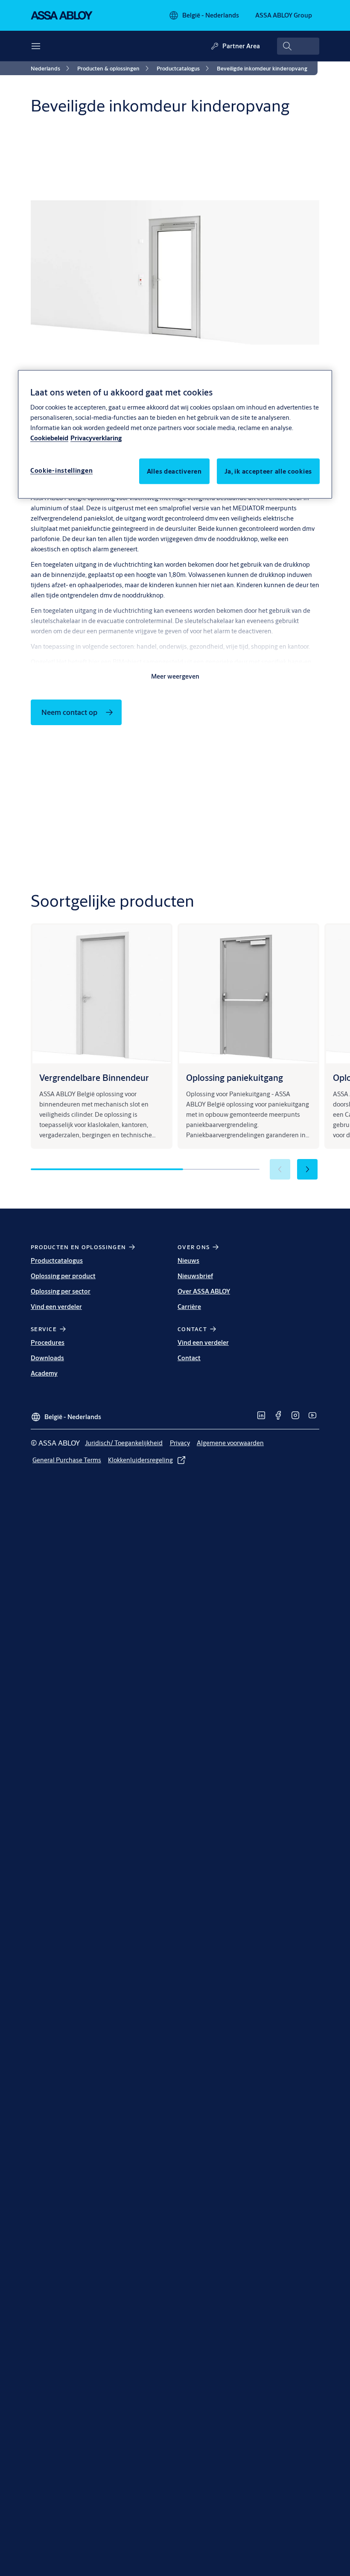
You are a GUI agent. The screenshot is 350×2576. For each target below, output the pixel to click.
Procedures (48, 1342)
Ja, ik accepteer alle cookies (268, 471)
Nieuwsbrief (195, 1276)
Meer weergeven (175, 676)
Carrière (189, 1307)
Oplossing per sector (61, 1291)
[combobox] (298, 46)
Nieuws (188, 1260)
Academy (44, 1373)
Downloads (47, 1358)
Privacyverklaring (96, 438)
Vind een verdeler (56, 1307)
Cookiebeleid (49, 438)
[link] (51, 68)
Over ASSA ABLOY (204, 1291)
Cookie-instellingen (61, 470)
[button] (307, 1169)
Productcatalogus (57, 1260)
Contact (189, 1358)
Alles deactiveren (174, 471)
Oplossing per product (63, 1276)
